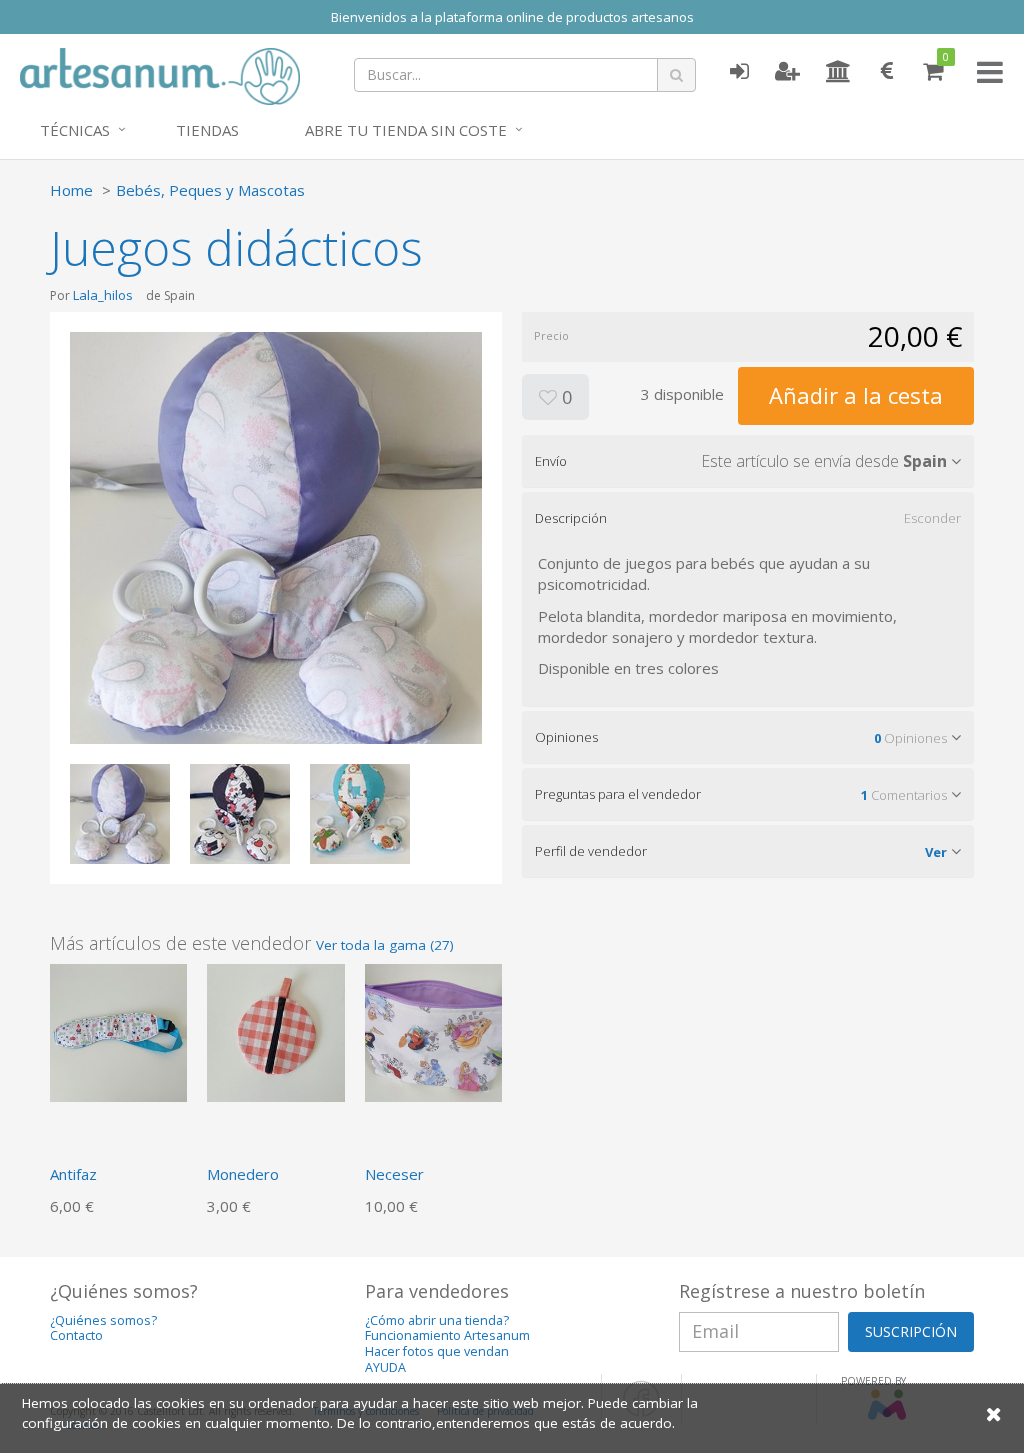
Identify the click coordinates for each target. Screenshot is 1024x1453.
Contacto (76, 1335)
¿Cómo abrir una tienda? (437, 1320)
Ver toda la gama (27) (385, 945)
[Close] (994, 1413)
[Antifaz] (118, 1031)
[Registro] (787, 72)
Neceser (394, 1174)
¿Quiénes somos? (103, 1320)
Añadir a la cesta (856, 395)
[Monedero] (275, 1031)
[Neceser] (433, 1031)
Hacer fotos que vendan (437, 1351)
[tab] (748, 461)
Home (71, 190)
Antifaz (73, 1174)
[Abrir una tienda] (838, 72)
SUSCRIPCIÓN (911, 1331)
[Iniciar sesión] (739, 72)
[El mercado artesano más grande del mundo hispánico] (160, 74)
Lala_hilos (103, 295)
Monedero (243, 1174)
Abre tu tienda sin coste (406, 130)
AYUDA (385, 1367)
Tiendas (207, 130)
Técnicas (75, 130)
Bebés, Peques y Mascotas (210, 190)
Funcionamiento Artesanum (447, 1335)
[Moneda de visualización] (887, 72)
